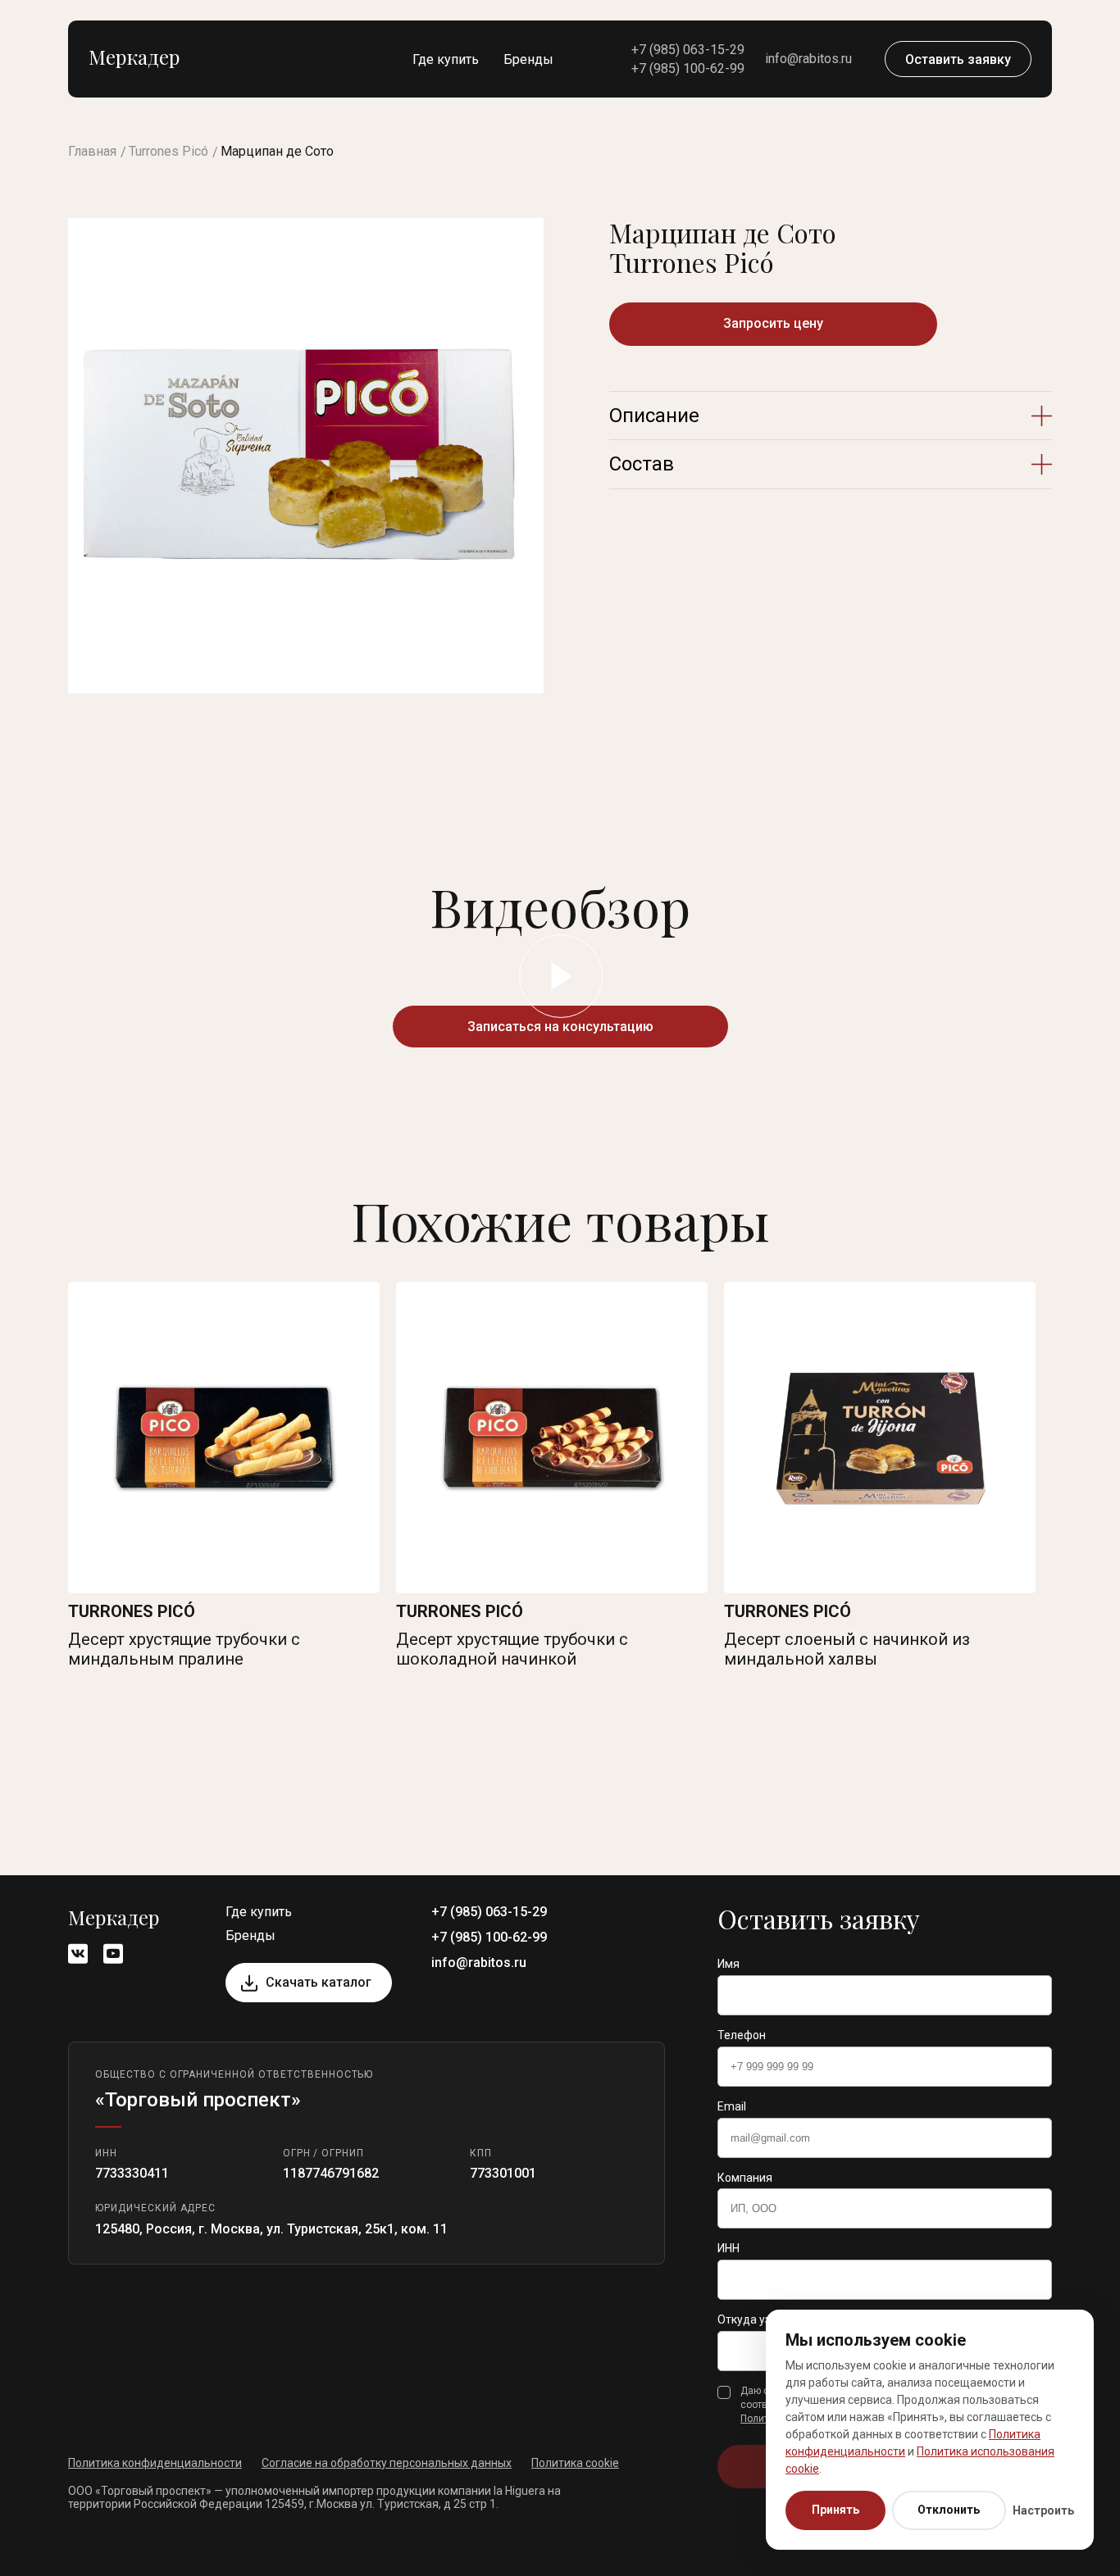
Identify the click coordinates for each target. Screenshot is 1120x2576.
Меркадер (134, 57)
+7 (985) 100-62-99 (688, 68)
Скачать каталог (319, 1982)
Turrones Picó (168, 151)
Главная (92, 151)
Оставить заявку (958, 59)
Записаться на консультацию (560, 1027)
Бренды (528, 59)
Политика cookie (575, 2463)
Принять (835, 2510)
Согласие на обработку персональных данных (387, 2463)
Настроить (1043, 2510)
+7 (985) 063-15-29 (688, 50)
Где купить (446, 59)
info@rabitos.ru (808, 59)
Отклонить (949, 2510)
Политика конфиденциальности (155, 2463)
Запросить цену (773, 323)
